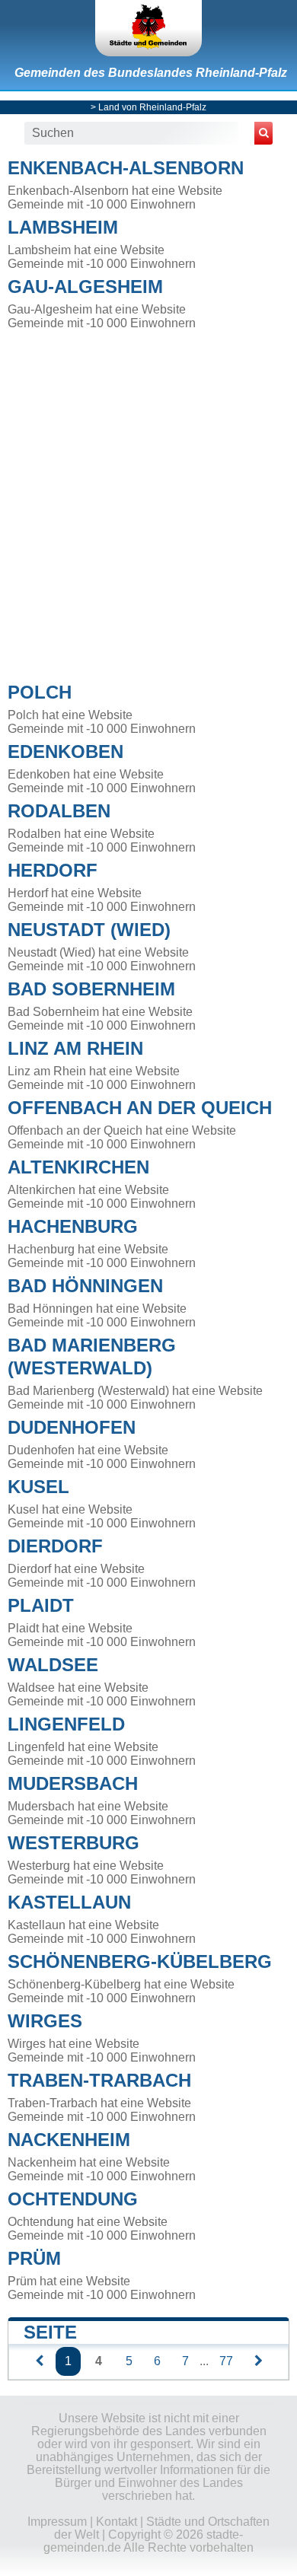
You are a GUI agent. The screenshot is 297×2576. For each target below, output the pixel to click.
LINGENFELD (66, 1724)
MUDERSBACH (73, 1783)
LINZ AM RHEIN (75, 1048)
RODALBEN (59, 811)
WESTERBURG (73, 1843)
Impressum (57, 2522)
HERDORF (53, 870)
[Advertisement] (148, 502)
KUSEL (38, 1487)
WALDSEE (53, 1665)
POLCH (40, 692)
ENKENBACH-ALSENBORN (126, 168)
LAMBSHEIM (63, 227)
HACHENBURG (73, 1226)
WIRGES (45, 2021)
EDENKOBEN (65, 751)
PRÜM (34, 2258)
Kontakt (117, 2522)
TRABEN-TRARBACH (99, 2080)
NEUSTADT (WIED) (89, 930)
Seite (50, 2332)
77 (226, 2361)
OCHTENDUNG (73, 2199)
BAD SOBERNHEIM (91, 989)
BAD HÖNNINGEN (85, 1286)
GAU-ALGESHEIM (85, 287)
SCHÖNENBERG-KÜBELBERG (140, 1961)
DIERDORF (55, 1546)
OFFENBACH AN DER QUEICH (140, 1108)
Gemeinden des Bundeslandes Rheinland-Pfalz (151, 73)
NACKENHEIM (69, 2140)
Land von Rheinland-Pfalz (152, 107)
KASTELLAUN (69, 1902)
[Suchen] (263, 133)
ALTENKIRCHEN (78, 1167)
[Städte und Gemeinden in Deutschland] (148, 28)
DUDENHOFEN (72, 1427)
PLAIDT (41, 1605)
